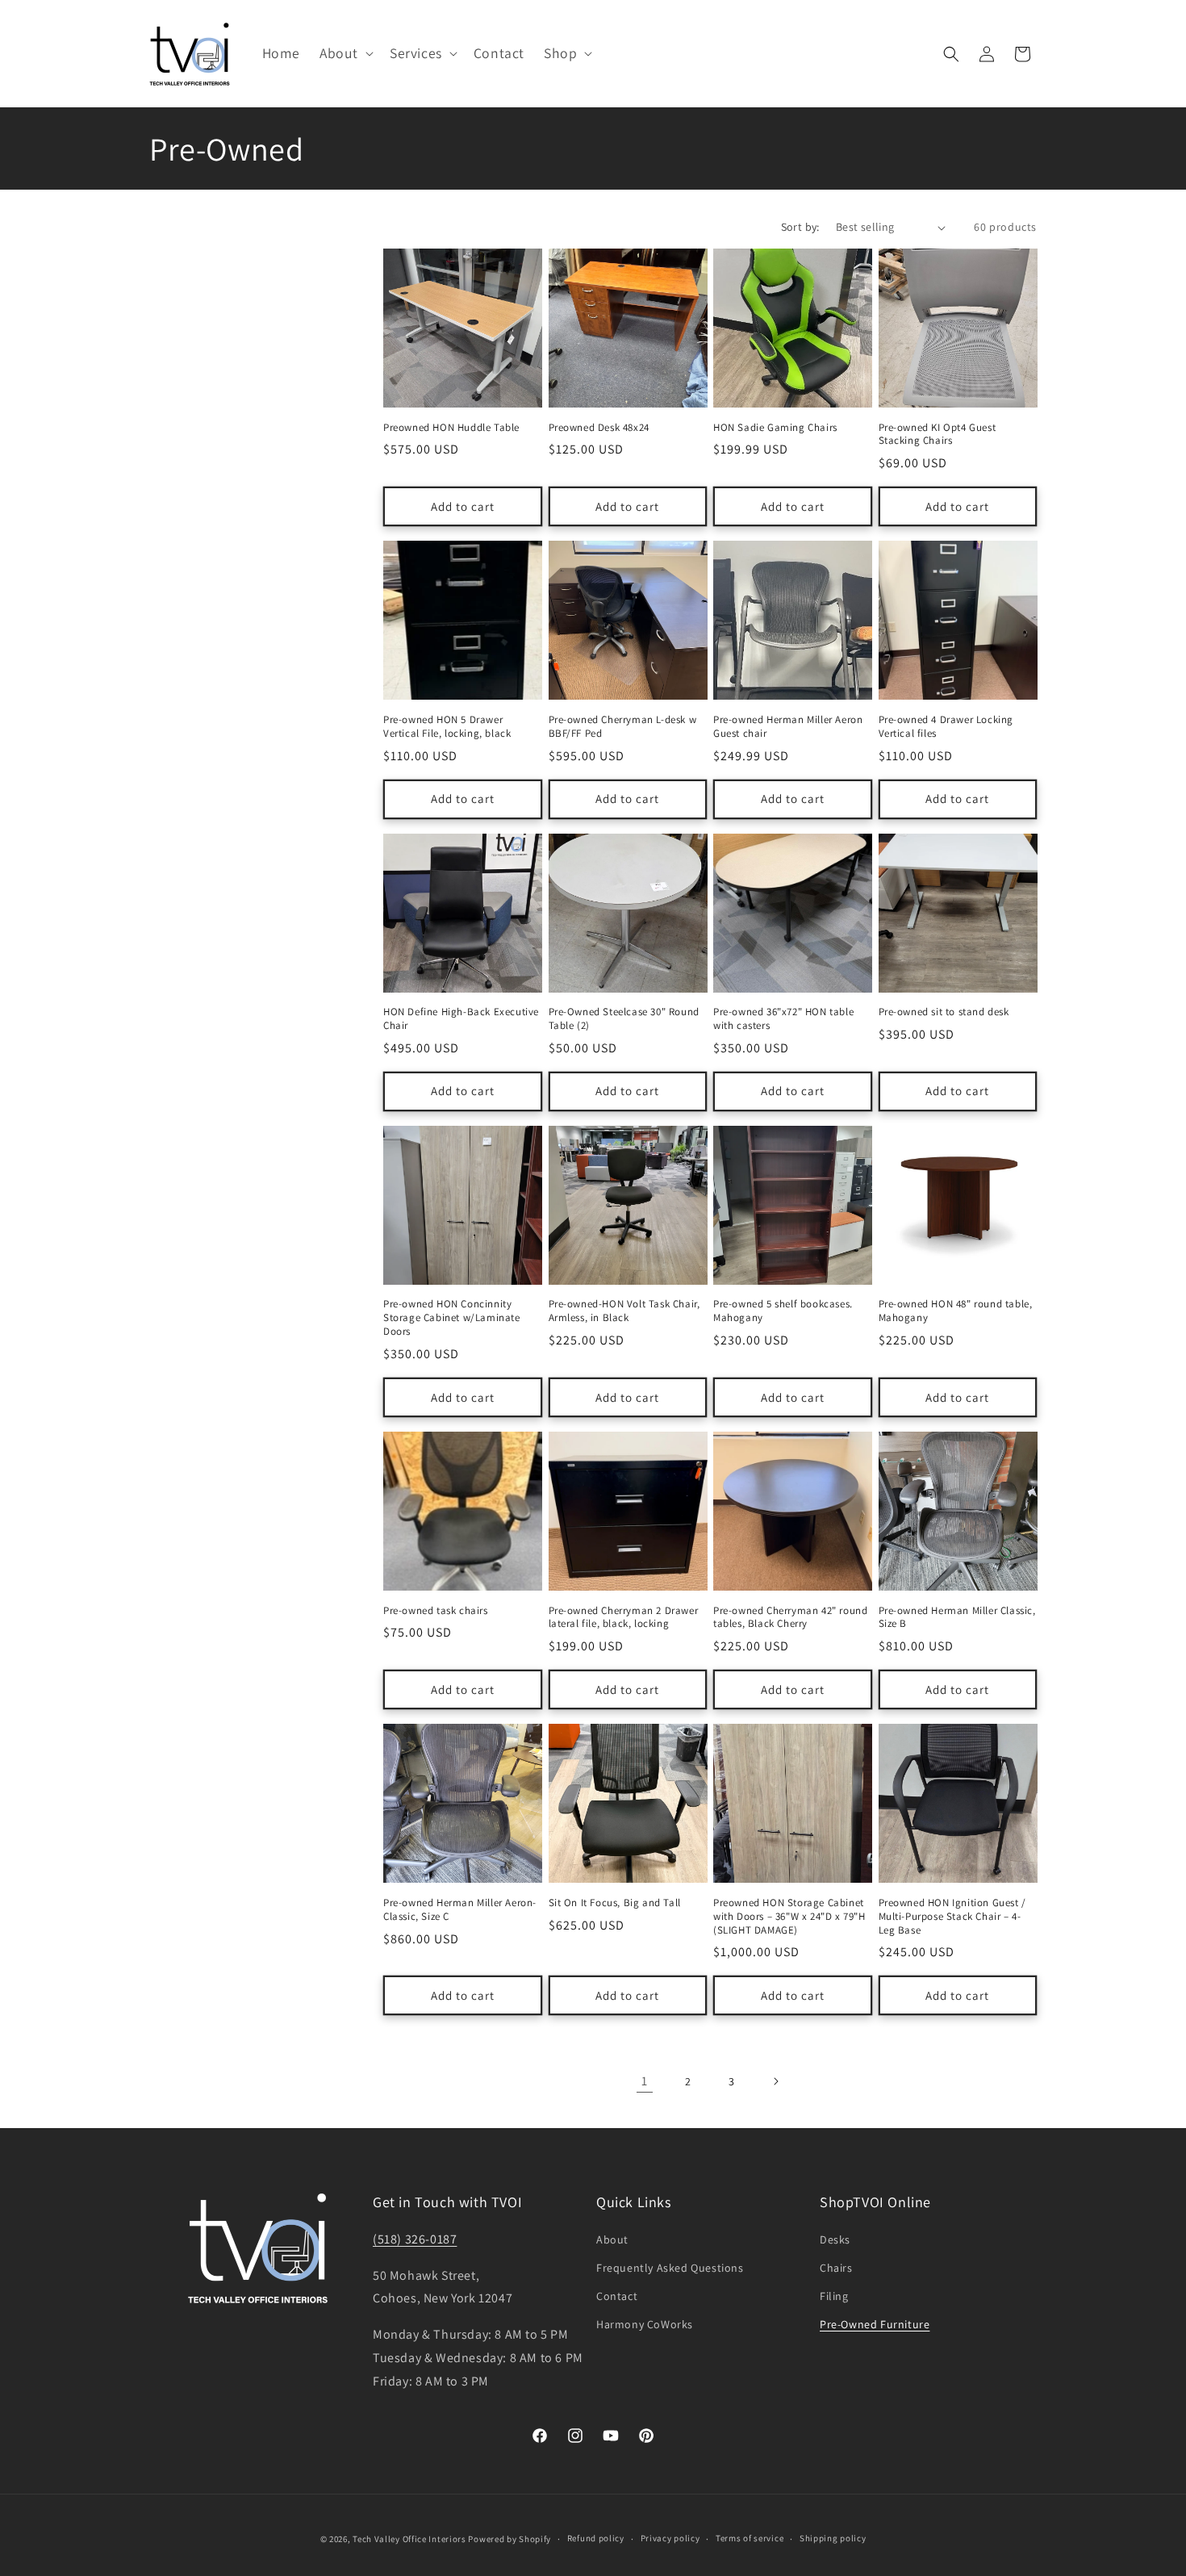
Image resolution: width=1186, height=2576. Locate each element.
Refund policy (596, 2538)
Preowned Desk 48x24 (599, 428)
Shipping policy (833, 2538)
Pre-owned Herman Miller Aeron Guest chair (788, 727)
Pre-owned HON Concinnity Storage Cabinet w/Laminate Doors (452, 1318)
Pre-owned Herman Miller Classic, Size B (957, 1618)
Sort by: (800, 227)
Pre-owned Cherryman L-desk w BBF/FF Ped (623, 727)
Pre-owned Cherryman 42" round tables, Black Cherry (790, 1618)
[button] (345, 54)
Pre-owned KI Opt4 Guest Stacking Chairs (938, 435)
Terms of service (750, 2538)
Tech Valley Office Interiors (409, 2539)
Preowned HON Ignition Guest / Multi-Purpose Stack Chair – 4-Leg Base (952, 1917)
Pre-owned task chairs (436, 1611)
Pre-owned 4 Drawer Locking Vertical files (946, 727)
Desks (835, 2239)
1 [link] (645, 2081)
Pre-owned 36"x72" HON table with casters (783, 1019)
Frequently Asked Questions (670, 2268)
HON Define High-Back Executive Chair (461, 1019)
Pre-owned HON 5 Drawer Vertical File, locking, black (447, 727)
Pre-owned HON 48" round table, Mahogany (956, 1311)
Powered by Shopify (509, 2539)
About (612, 2239)
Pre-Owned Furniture (875, 2324)
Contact (617, 2296)
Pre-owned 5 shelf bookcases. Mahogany (783, 1311)
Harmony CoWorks (645, 2324)
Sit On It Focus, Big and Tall (615, 1903)
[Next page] (775, 2081)
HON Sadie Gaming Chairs (775, 428)
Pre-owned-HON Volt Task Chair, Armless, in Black (624, 1311)
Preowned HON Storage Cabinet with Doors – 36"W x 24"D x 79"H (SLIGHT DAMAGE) (789, 1917)
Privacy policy (670, 2538)
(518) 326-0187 (415, 2239)
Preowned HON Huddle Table (451, 428)
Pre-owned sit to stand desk (944, 1012)
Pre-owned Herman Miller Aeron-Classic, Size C (460, 1910)
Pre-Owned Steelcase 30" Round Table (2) (624, 1019)
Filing (834, 2296)
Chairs (836, 2268)
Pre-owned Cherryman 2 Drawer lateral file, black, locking (624, 1618)
